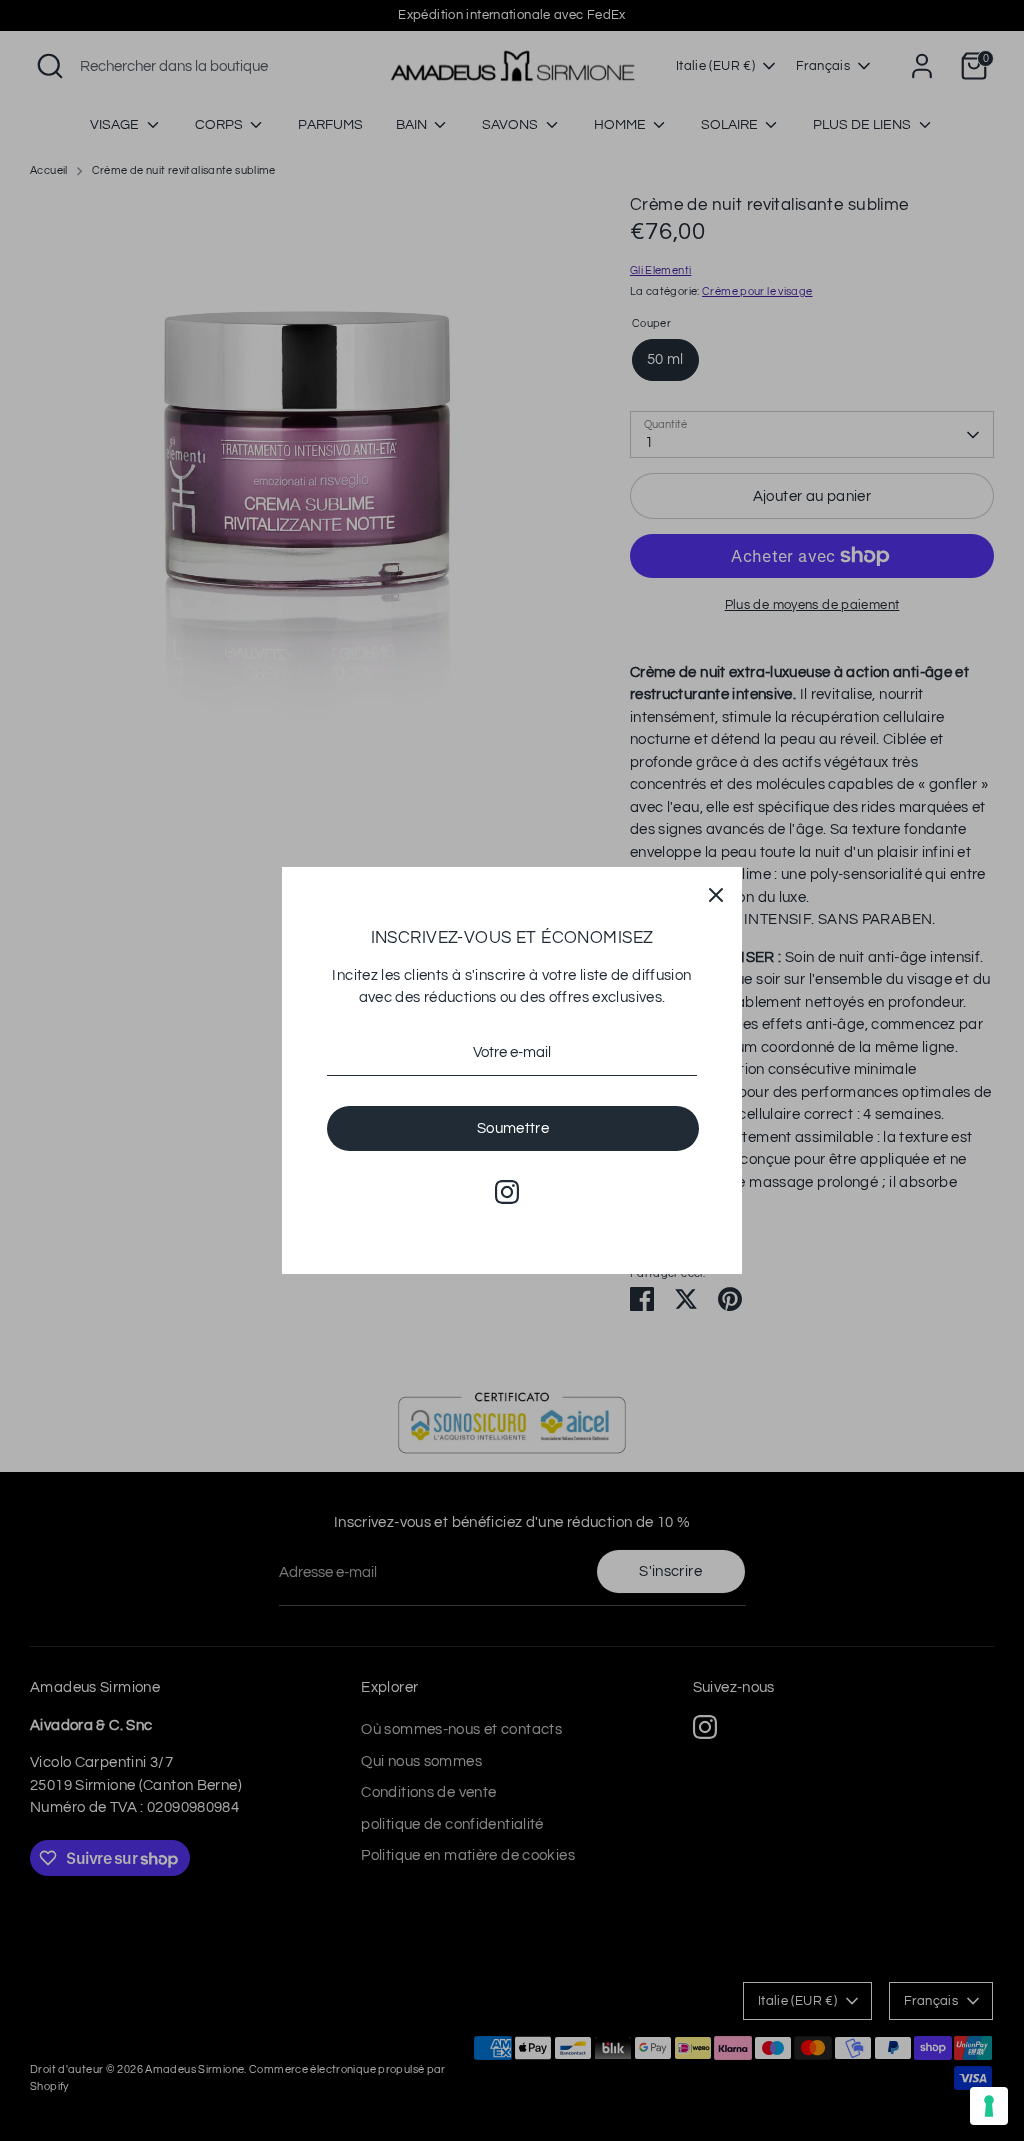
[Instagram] (507, 1192)
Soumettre (513, 1128)
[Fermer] (716, 893)
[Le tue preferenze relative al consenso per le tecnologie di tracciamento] (989, 2106)
